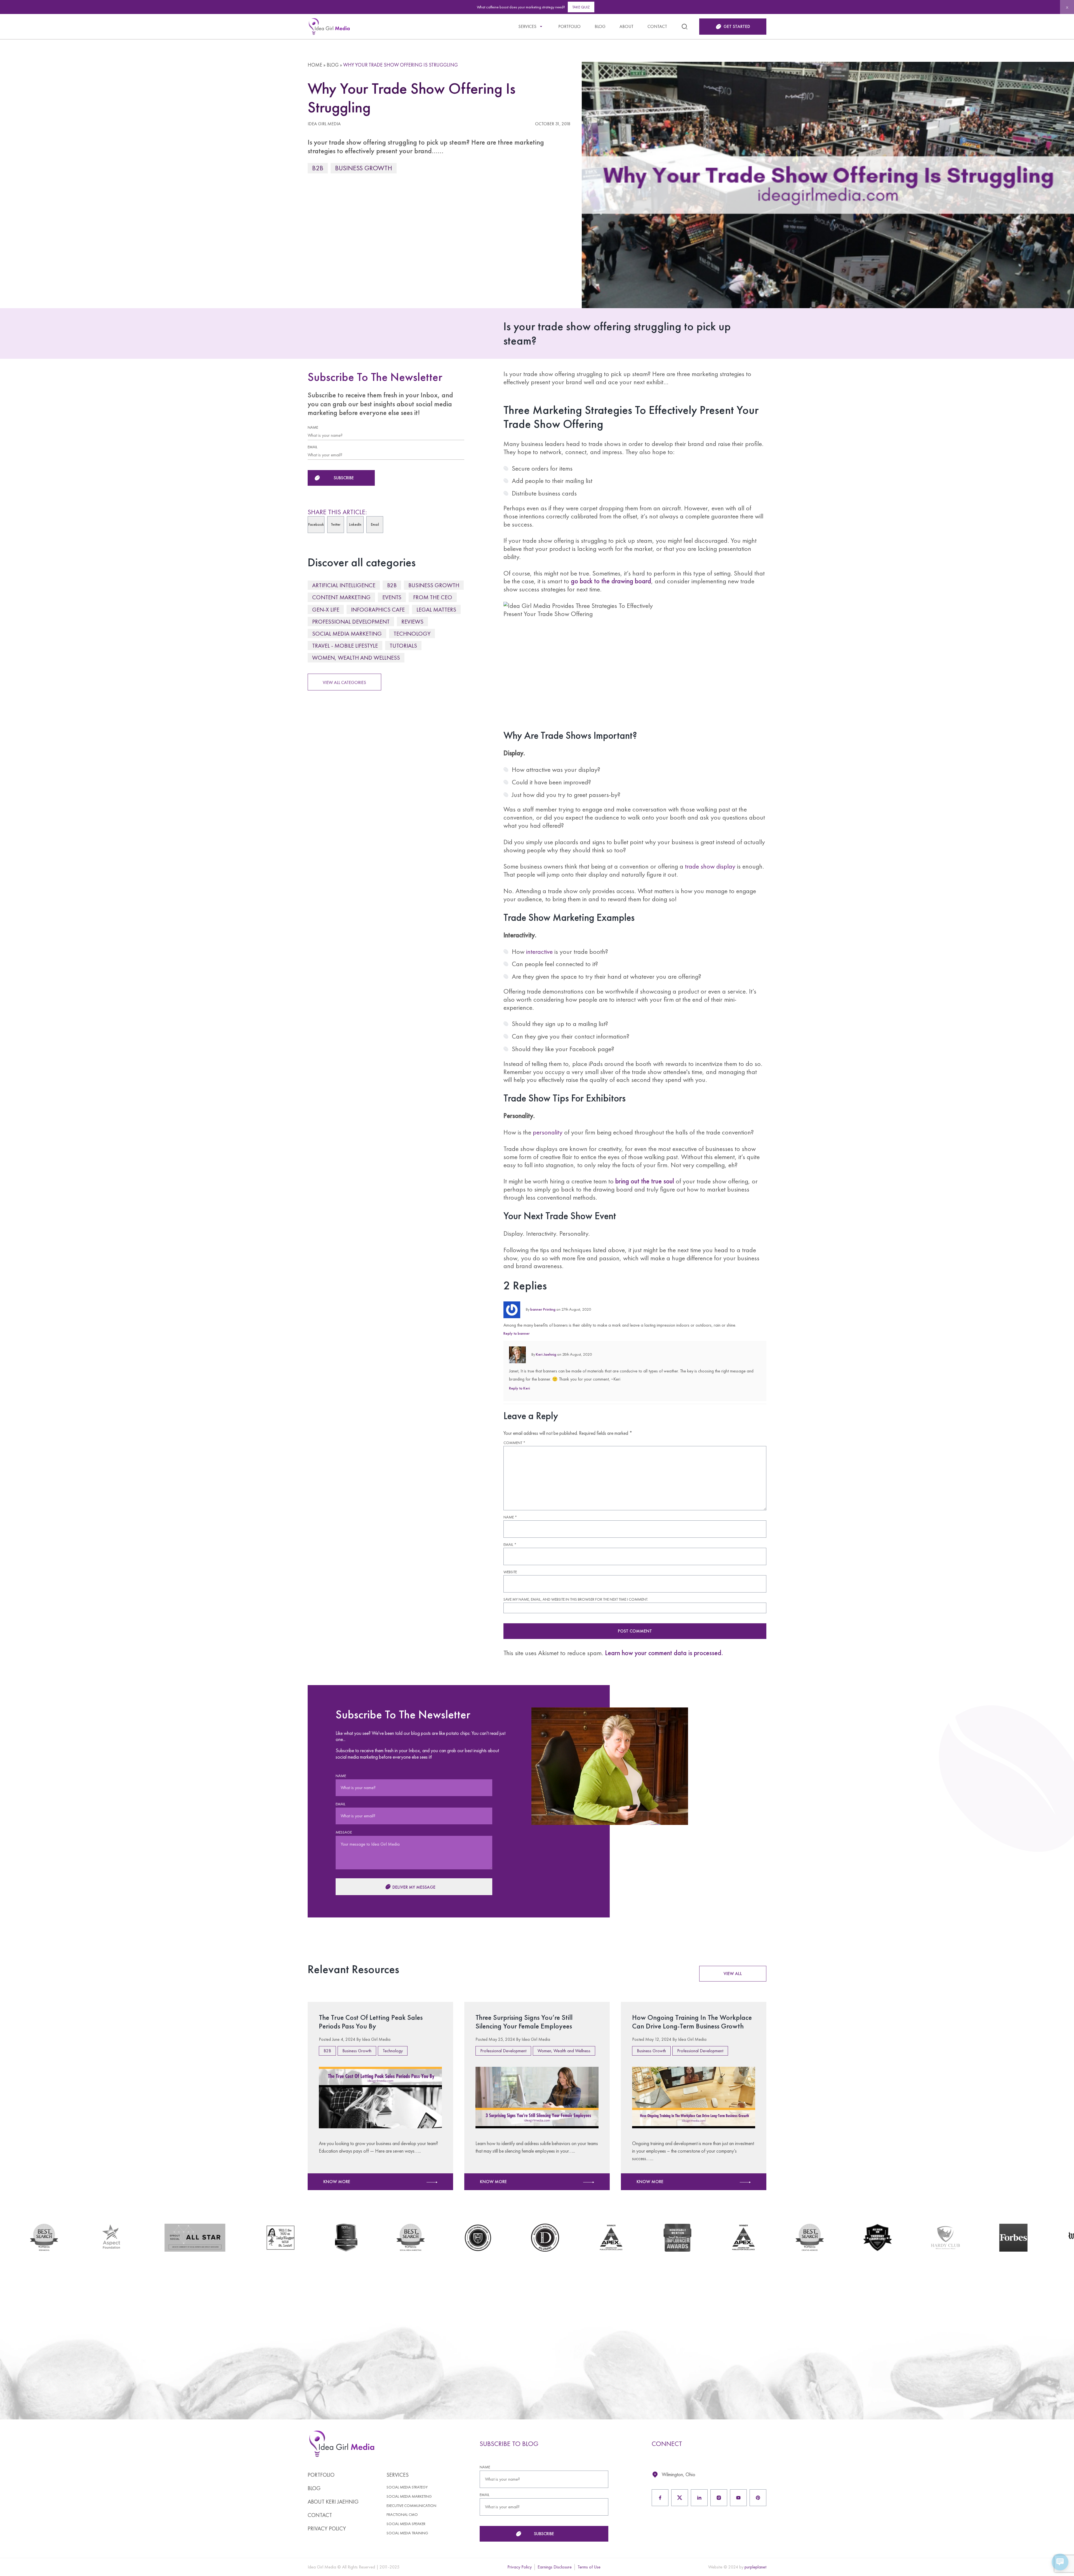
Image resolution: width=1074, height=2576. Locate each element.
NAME (237, 89)
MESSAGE (560, 89)
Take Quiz (581, 7)
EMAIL (236, 118)
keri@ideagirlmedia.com (264, 167)
